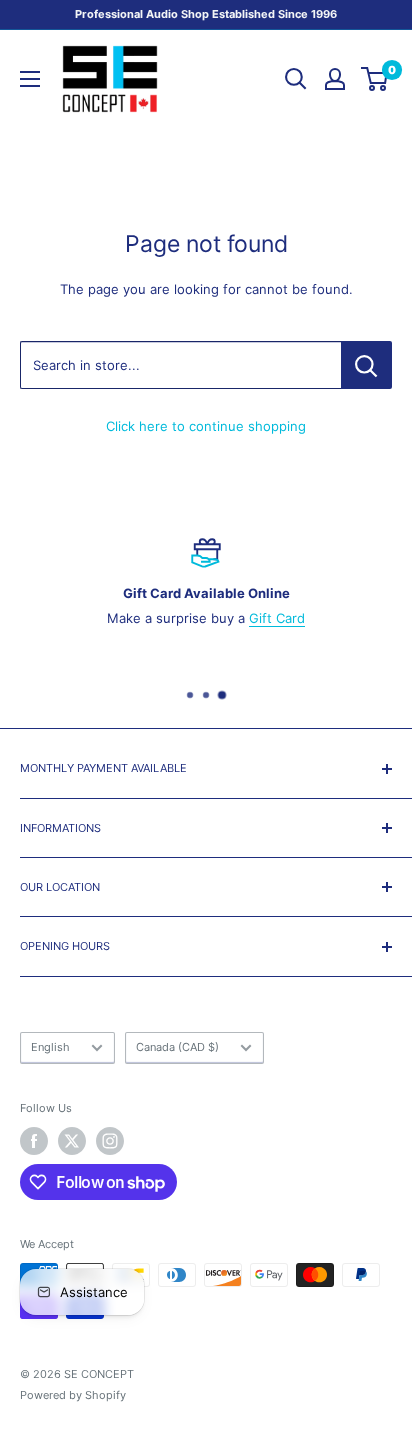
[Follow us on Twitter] (72, 1141)
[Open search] (296, 79)
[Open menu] (30, 79)
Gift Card (277, 618)
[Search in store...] (366, 365)
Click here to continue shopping (206, 426)
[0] (375, 79)
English (50, 1047)
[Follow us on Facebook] (34, 1141)
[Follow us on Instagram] (110, 1141)
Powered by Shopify (73, 1395)
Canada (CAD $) (177, 1047)
